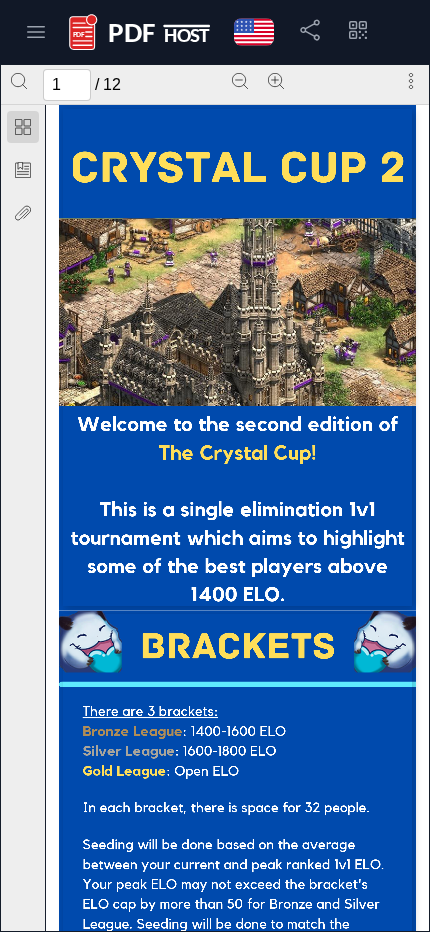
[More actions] (411, 81)
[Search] (19, 81)
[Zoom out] (240, 81)
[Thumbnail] (23, 127)
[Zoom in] (276, 81)
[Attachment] (23, 213)
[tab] (23, 130)
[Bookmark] (23, 170)
